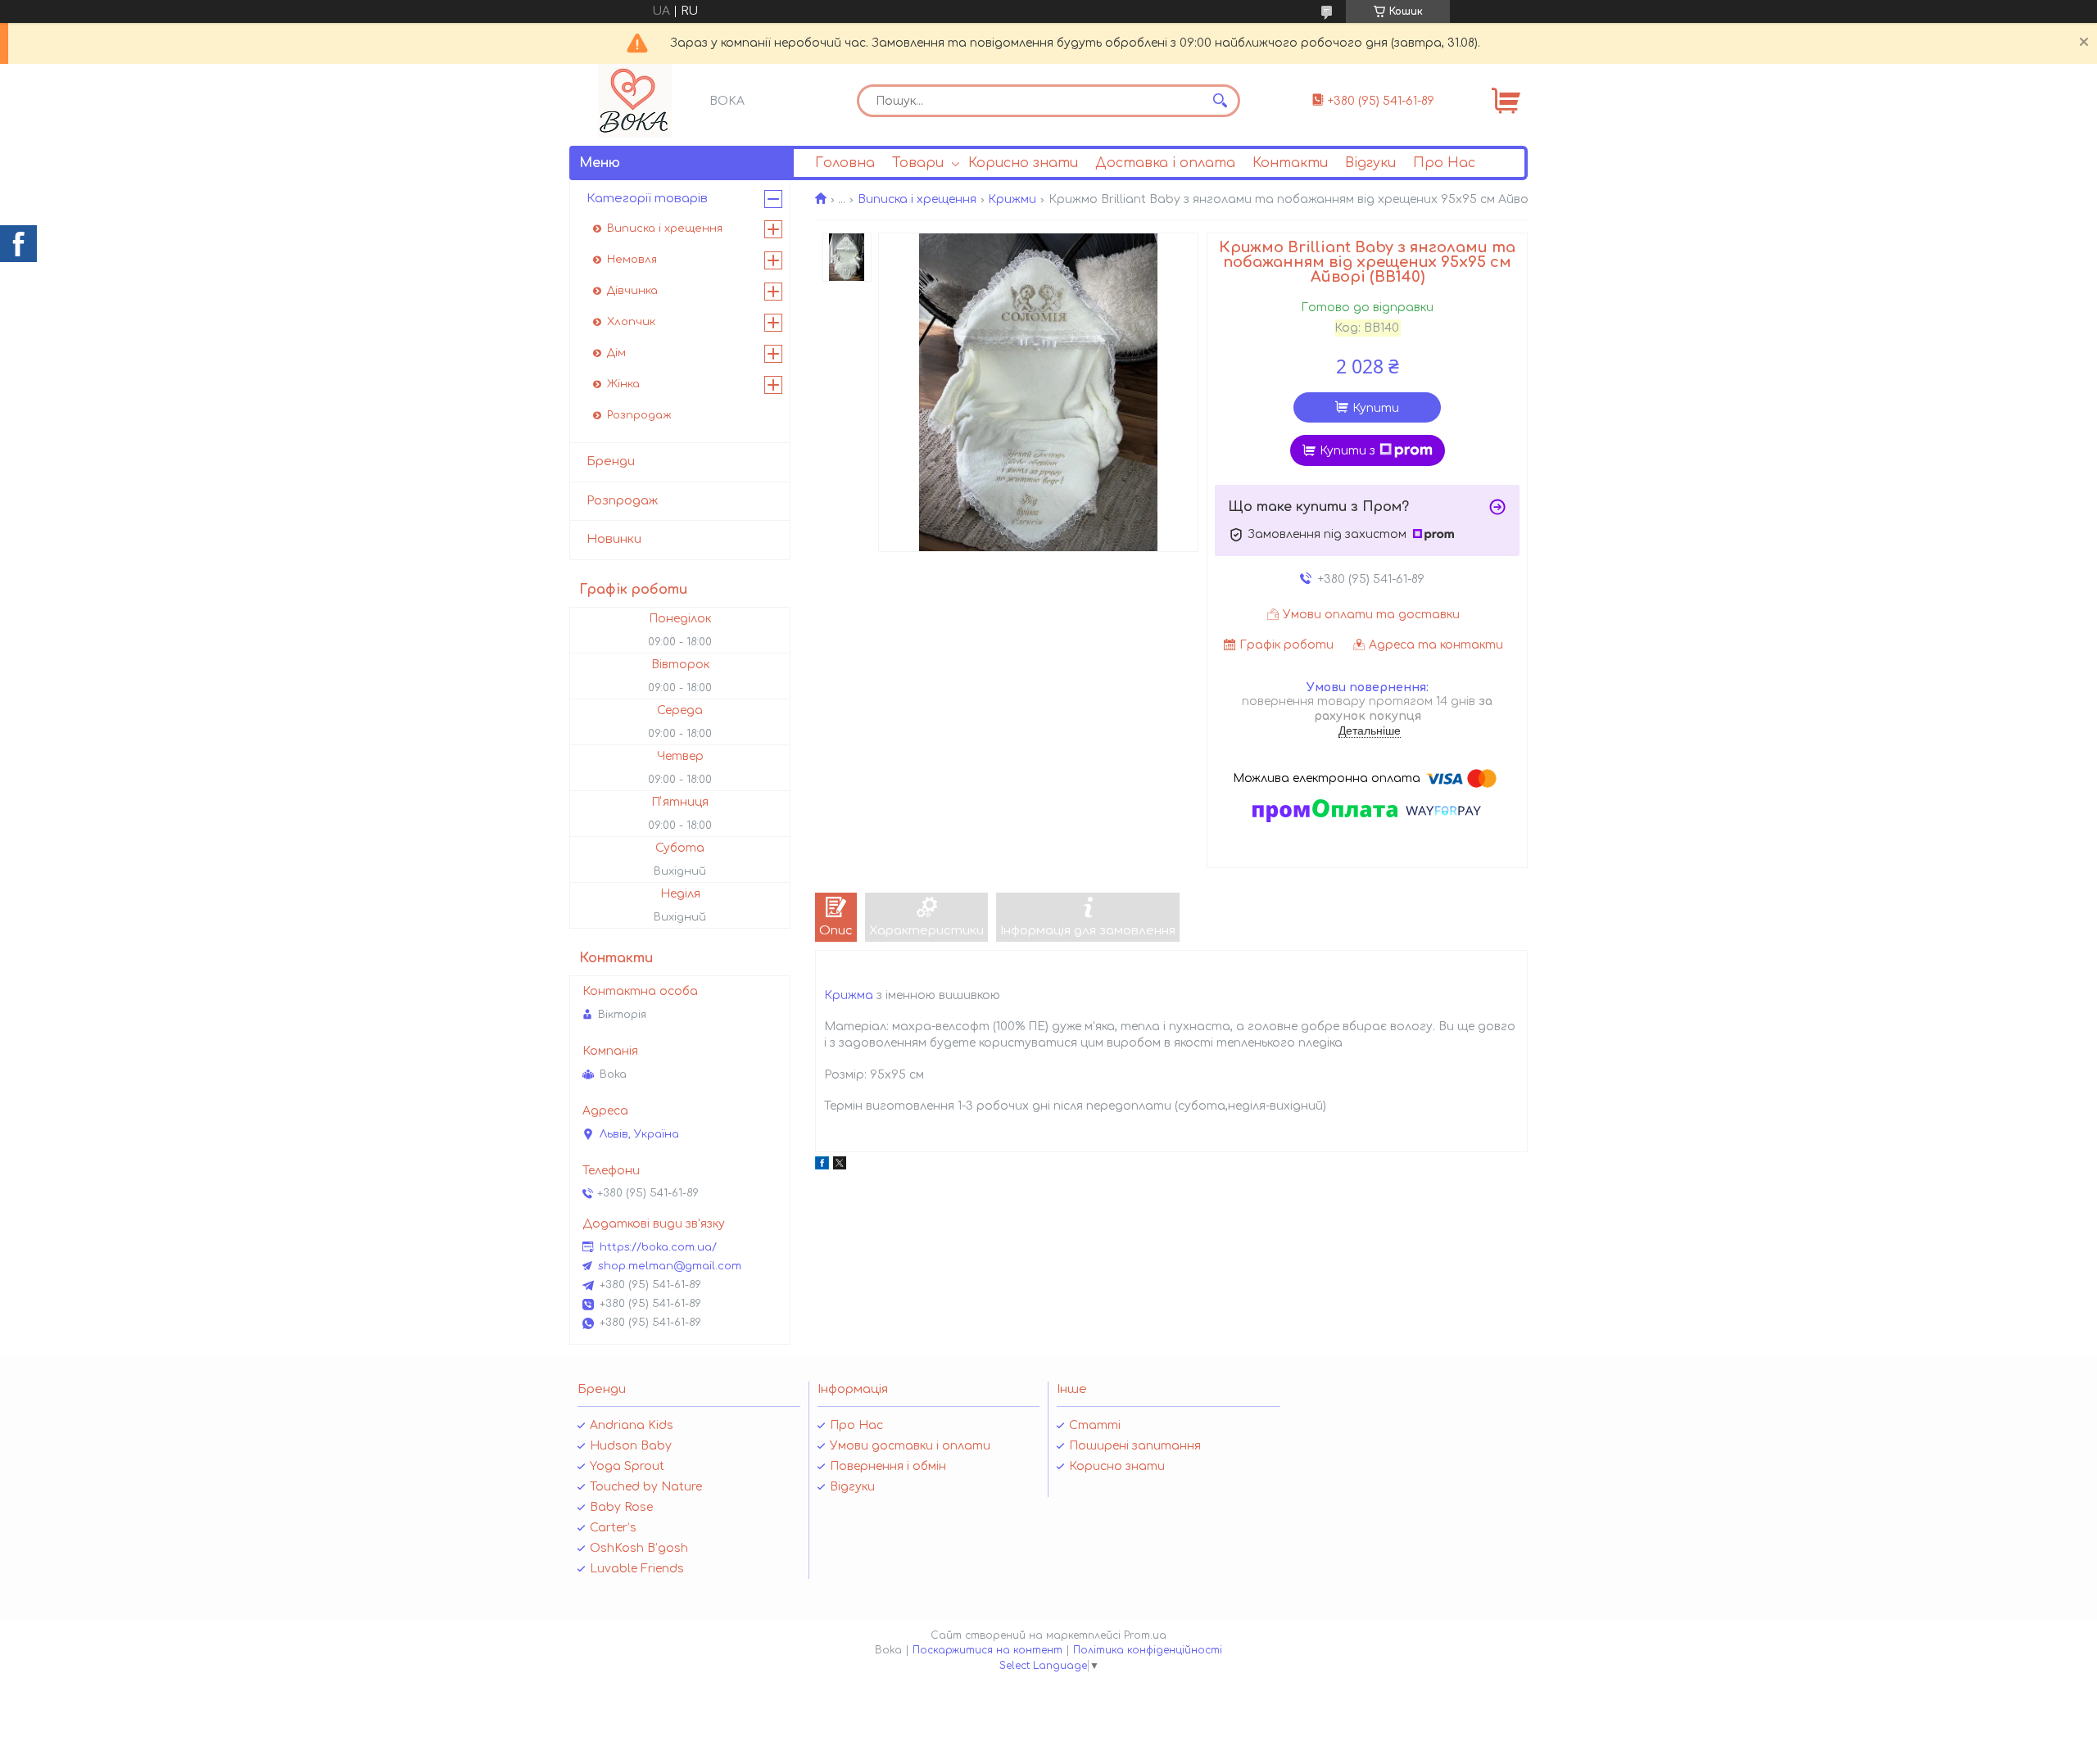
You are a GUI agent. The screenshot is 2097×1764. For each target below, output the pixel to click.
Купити (1376, 408)
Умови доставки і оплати (910, 1446)
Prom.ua (1145, 1635)
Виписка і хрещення (917, 199)
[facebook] (822, 1166)
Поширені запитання (1135, 1446)
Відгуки (1370, 163)
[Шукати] (1220, 101)
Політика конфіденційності (1148, 1650)
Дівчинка (632, 291)
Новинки (614, 539)
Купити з (1347, 451)
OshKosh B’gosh (639, 1548)
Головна (845, 163)
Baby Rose (621, 1507)
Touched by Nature (646, 1487)
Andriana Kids (632, 1425)
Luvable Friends (637, 1569)
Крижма (849, 995)
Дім (616, 353)
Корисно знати (1023, 163)
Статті (1095, 1425)
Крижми (1012, 199)
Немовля (632, 260)
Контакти (1290, 163)
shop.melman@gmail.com (670, 1266)
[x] (840, 1166)
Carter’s (613, 1528)
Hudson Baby (631, 1446)
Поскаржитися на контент (987, 1650)
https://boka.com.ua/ (658, 1247)
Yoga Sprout (627, 1466)
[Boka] (635, 101)
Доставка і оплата (1165, 163)
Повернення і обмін (888, 1466)
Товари (918, 163)
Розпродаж (639, 415)
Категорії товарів (647, 199)
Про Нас (1444, 163)
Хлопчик (631, 322)
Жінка (623, 384)
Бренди (611, 461)
